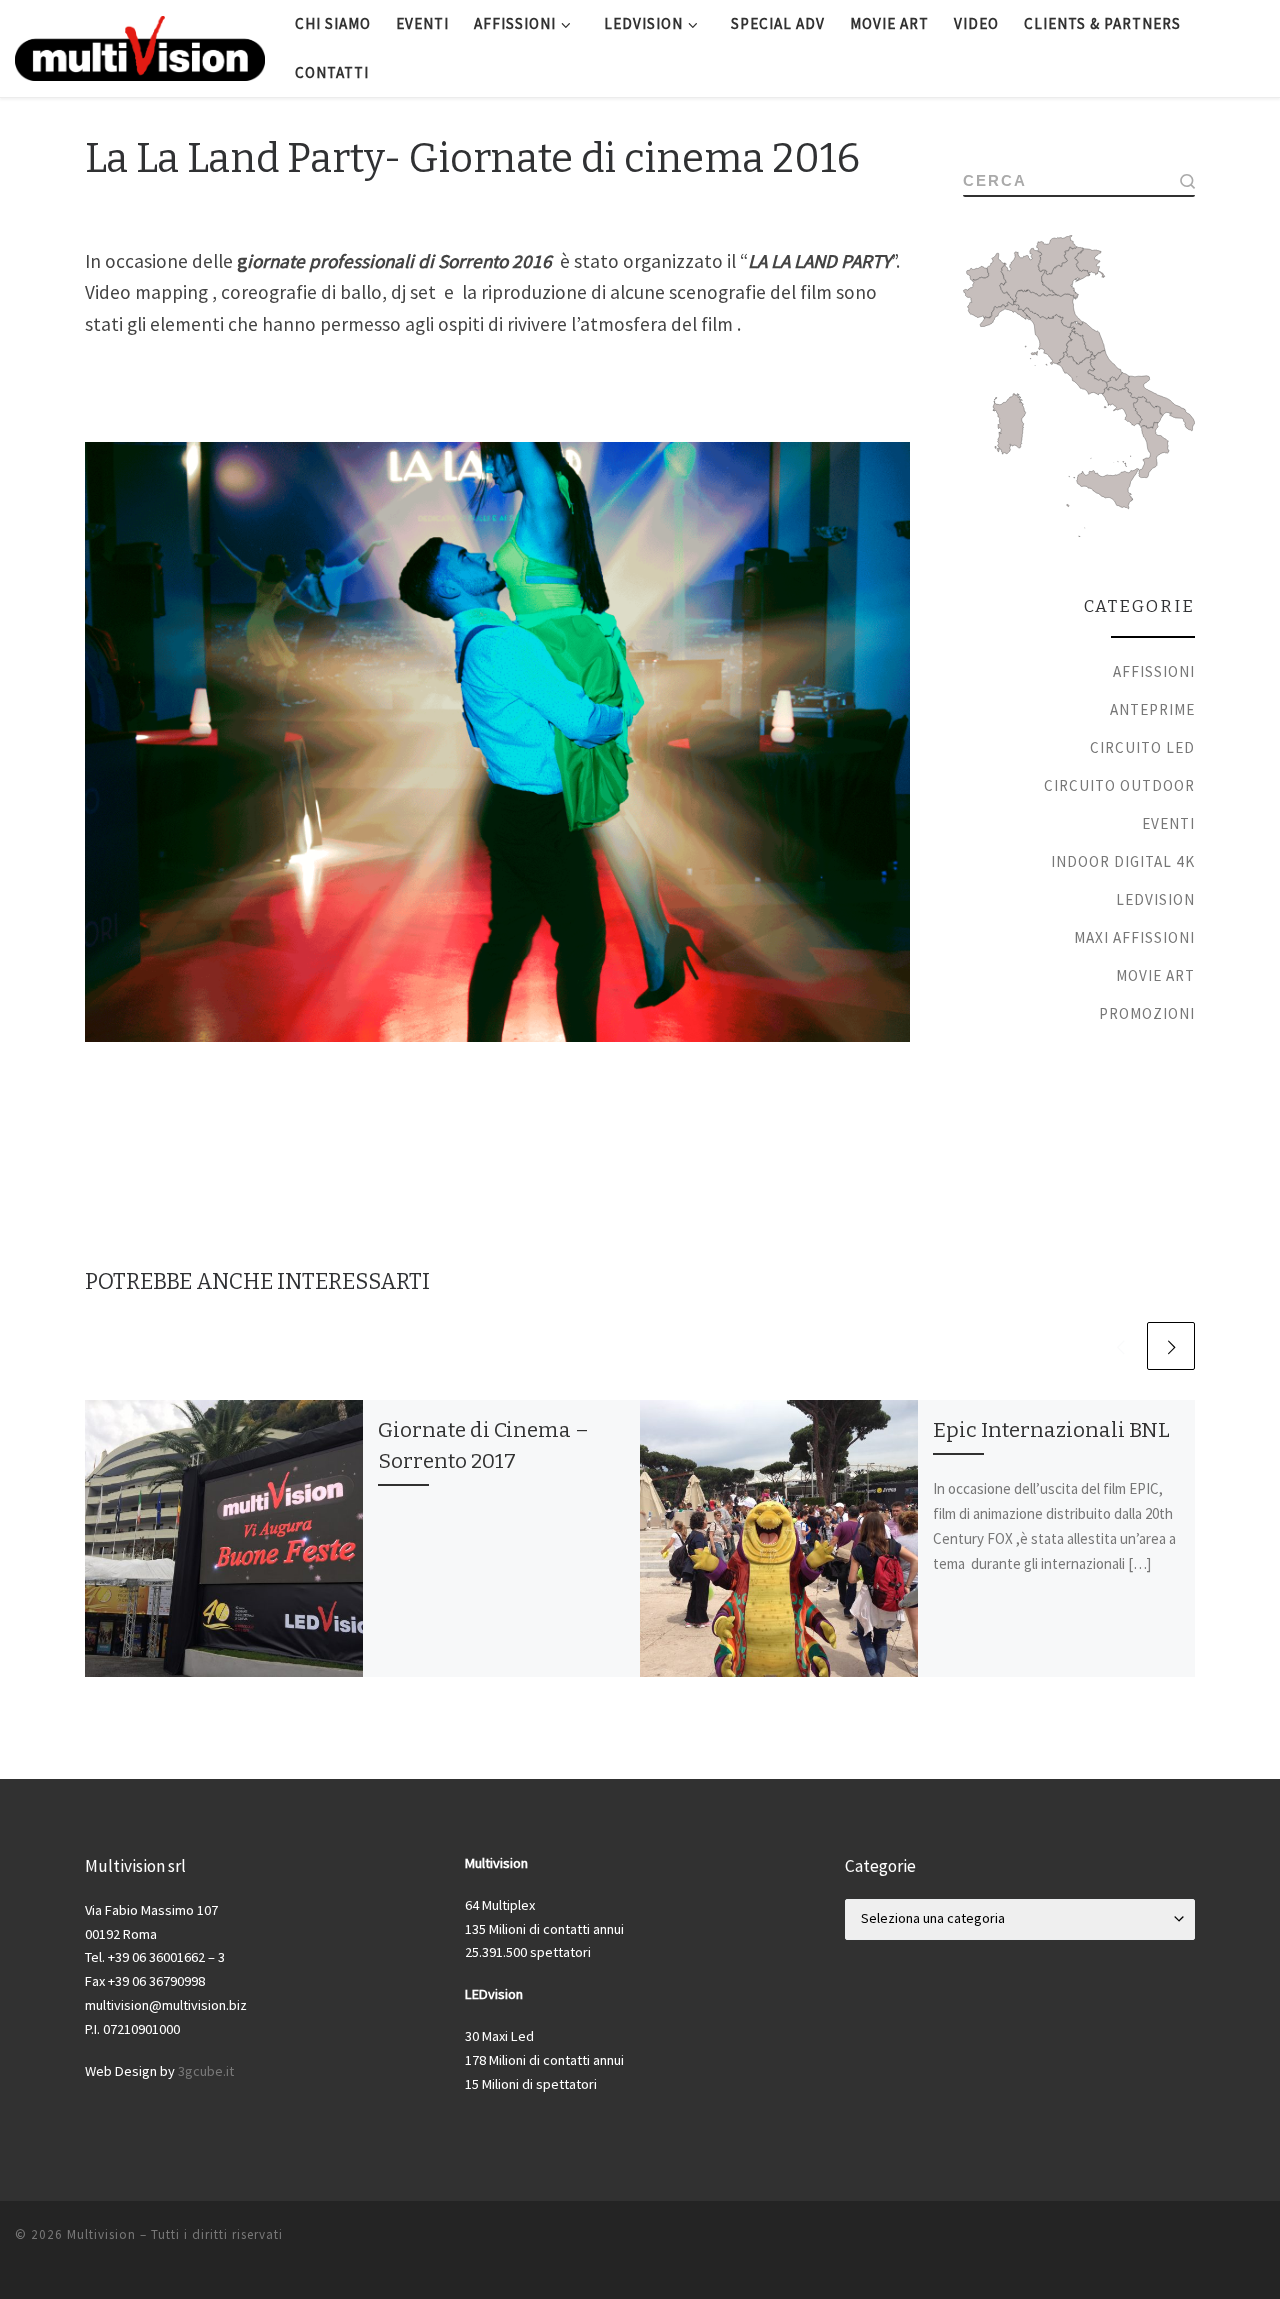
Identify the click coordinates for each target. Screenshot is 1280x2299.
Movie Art (1155, 975)
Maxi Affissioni (1134, 937)
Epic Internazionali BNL (1051, 1430)
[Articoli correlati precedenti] (1120, 1346)
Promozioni (1147, 1013)
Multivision (101, 2234)
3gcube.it (206, 2071)
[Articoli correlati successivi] (1171, 1346)
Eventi (1168, 823)
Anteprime (1152, 709)
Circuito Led (1142, 747)
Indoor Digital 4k (1123, 861)
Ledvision (1155, 899)
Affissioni (1154, 671)
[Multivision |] (140, 46)
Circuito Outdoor (1119, 785)
